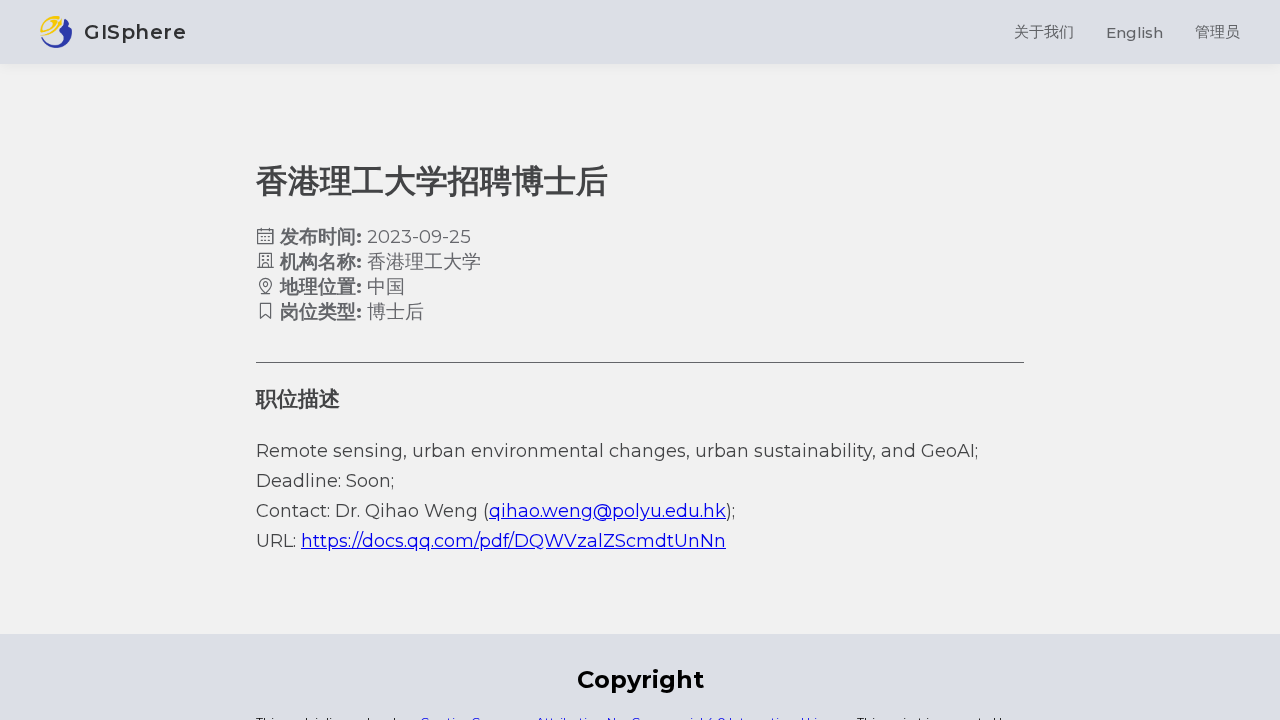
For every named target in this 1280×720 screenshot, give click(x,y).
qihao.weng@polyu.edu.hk (607, 511)
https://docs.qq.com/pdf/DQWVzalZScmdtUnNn (513, 541)
